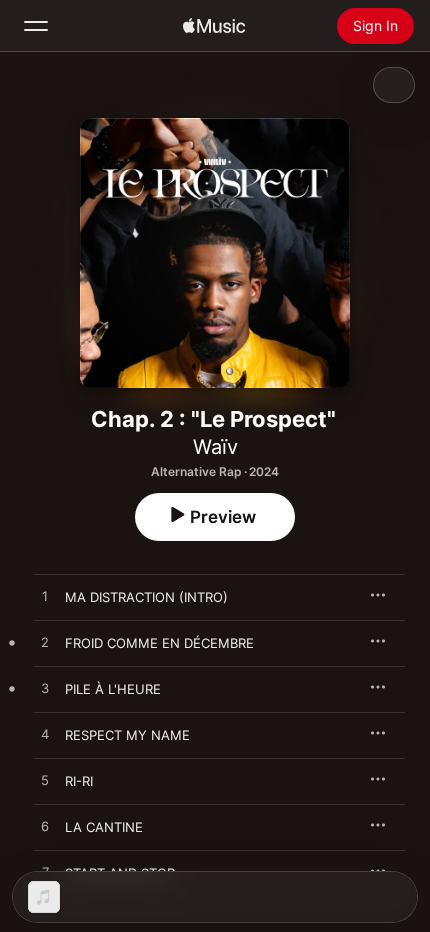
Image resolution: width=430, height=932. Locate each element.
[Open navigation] (36, 26)
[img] (214, 26)
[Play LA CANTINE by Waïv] (45, 827)
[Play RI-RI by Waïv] (45, 781)
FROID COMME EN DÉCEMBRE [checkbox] (159, 643)
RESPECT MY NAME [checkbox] (127, 735)
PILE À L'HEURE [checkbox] (113, 689)
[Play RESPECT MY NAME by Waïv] (45, 735)
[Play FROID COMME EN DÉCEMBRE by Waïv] (45, 643)
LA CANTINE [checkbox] (104, 827)
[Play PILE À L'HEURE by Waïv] (45, 689)
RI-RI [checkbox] (79, 781)
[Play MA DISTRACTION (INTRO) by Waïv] (45, 597)
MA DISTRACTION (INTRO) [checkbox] (146, 597)
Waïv (215, 447)
